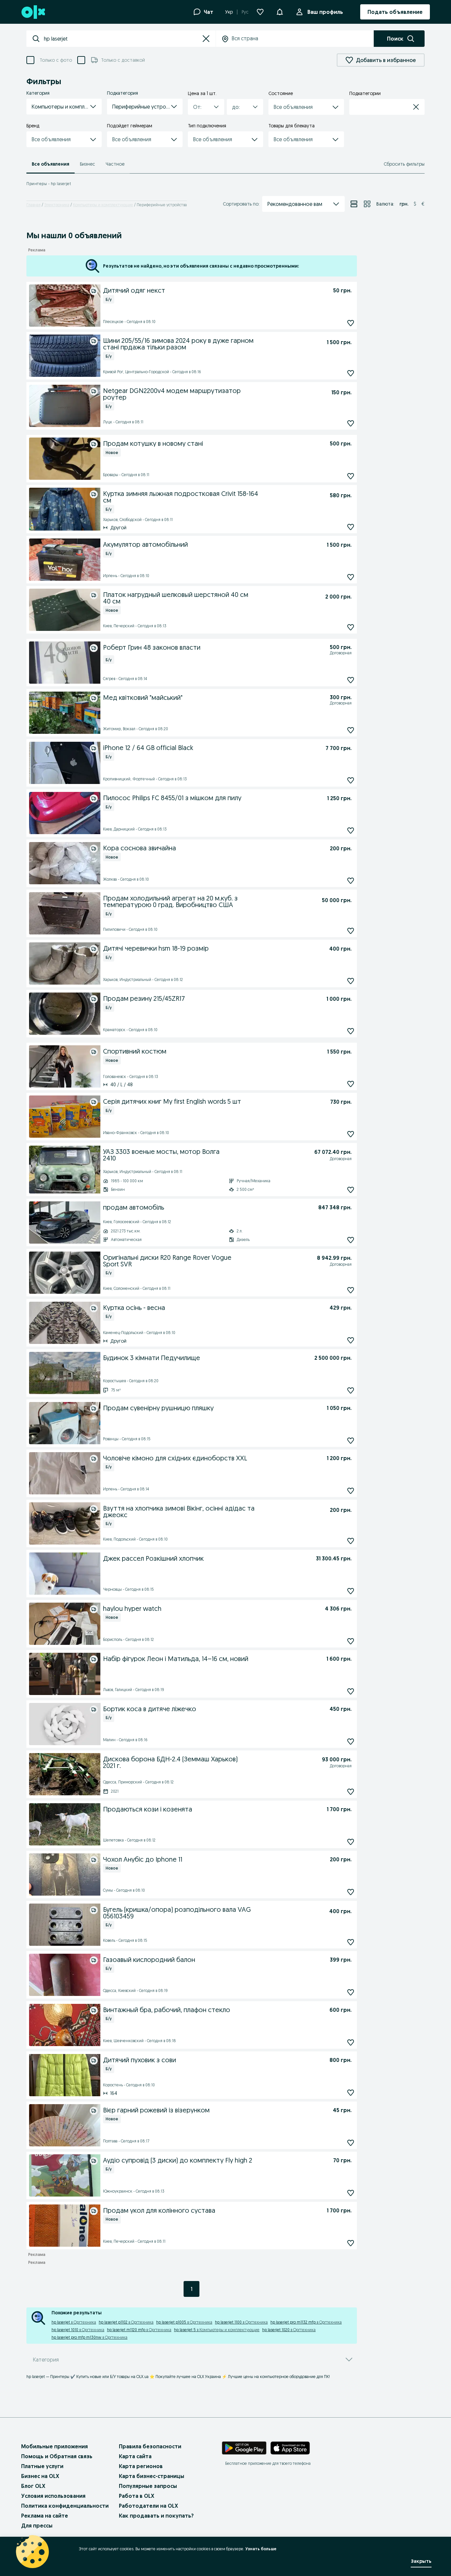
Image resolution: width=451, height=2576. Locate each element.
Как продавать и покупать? (156, 2516)
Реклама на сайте (45, 2516)
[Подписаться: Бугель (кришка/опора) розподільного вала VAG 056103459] (351, 1942)
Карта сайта (135, 2456)
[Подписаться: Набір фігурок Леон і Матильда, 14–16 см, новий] (351, 1691)
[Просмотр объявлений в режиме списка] (354, 204)
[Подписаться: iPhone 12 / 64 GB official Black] (351, 781)
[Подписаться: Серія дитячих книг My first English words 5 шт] (351, 1134)
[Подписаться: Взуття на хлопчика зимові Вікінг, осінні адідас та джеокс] (351, 1541)
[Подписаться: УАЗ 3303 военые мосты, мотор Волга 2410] (351, 1190)
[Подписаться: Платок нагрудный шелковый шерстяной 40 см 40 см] (351, 627)
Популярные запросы (148, 2486)
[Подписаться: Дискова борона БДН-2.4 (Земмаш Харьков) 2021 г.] (351, 1792)
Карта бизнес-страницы (152, 2476)
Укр (229, 12)
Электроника (57, 205)
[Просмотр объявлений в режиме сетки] (367, 204)
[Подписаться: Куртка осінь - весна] (351, 1340)
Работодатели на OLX (148, 2506)
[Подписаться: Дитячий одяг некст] (351, 323)
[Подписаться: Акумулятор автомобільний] (351, 577)
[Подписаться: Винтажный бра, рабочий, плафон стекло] (351, 2042)
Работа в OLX (137, 2496)
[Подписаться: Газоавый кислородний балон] (351, 1992)
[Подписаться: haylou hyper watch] (351, 1641)
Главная (34, 205)
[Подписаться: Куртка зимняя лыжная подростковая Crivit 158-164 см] (351, 527)
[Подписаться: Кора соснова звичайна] (351, 881)
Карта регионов (141, 2466)
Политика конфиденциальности (65, 2506)
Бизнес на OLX (40, 2476)
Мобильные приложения (54, 2446)
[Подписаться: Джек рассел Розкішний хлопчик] (351, 1591)
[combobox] (121, 39)
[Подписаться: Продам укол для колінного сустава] (351, 2243)
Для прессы (37, 2526)
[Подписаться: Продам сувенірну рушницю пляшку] (351, 1440)
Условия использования (53, 2496)
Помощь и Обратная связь (57, 2456)
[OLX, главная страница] (33, 12)
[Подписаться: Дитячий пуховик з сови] (351, 2092)
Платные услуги (42, 2466)
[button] (206, 39)
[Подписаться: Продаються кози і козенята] (351, 1842)
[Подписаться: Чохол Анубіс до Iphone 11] (351, 1892)
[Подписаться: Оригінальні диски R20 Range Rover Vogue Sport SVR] (351, 1290)
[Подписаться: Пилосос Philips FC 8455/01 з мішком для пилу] (351, 831)
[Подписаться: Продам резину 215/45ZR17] (351, 1031)
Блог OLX (33, 2486)
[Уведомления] (280, 12)
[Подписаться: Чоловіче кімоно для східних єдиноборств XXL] (351, 1491)
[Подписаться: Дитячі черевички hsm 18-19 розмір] (351, 981)
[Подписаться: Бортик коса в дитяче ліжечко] (351, 1741)
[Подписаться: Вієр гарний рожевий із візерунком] (351, 2143)
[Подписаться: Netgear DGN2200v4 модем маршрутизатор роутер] (351, 423)
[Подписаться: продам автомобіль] (351, 1240)
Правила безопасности (150, 2446)
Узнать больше (261, 2549)
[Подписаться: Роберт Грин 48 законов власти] (351, 680)
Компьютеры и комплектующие (103, 205)
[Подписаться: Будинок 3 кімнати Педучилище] (351, 1390)
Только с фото (56, 60)
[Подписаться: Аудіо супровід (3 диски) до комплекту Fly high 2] (351, 2193)
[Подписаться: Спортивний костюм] (351, 1084)
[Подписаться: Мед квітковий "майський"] (351, 730)
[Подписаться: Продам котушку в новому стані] (351, 476)
